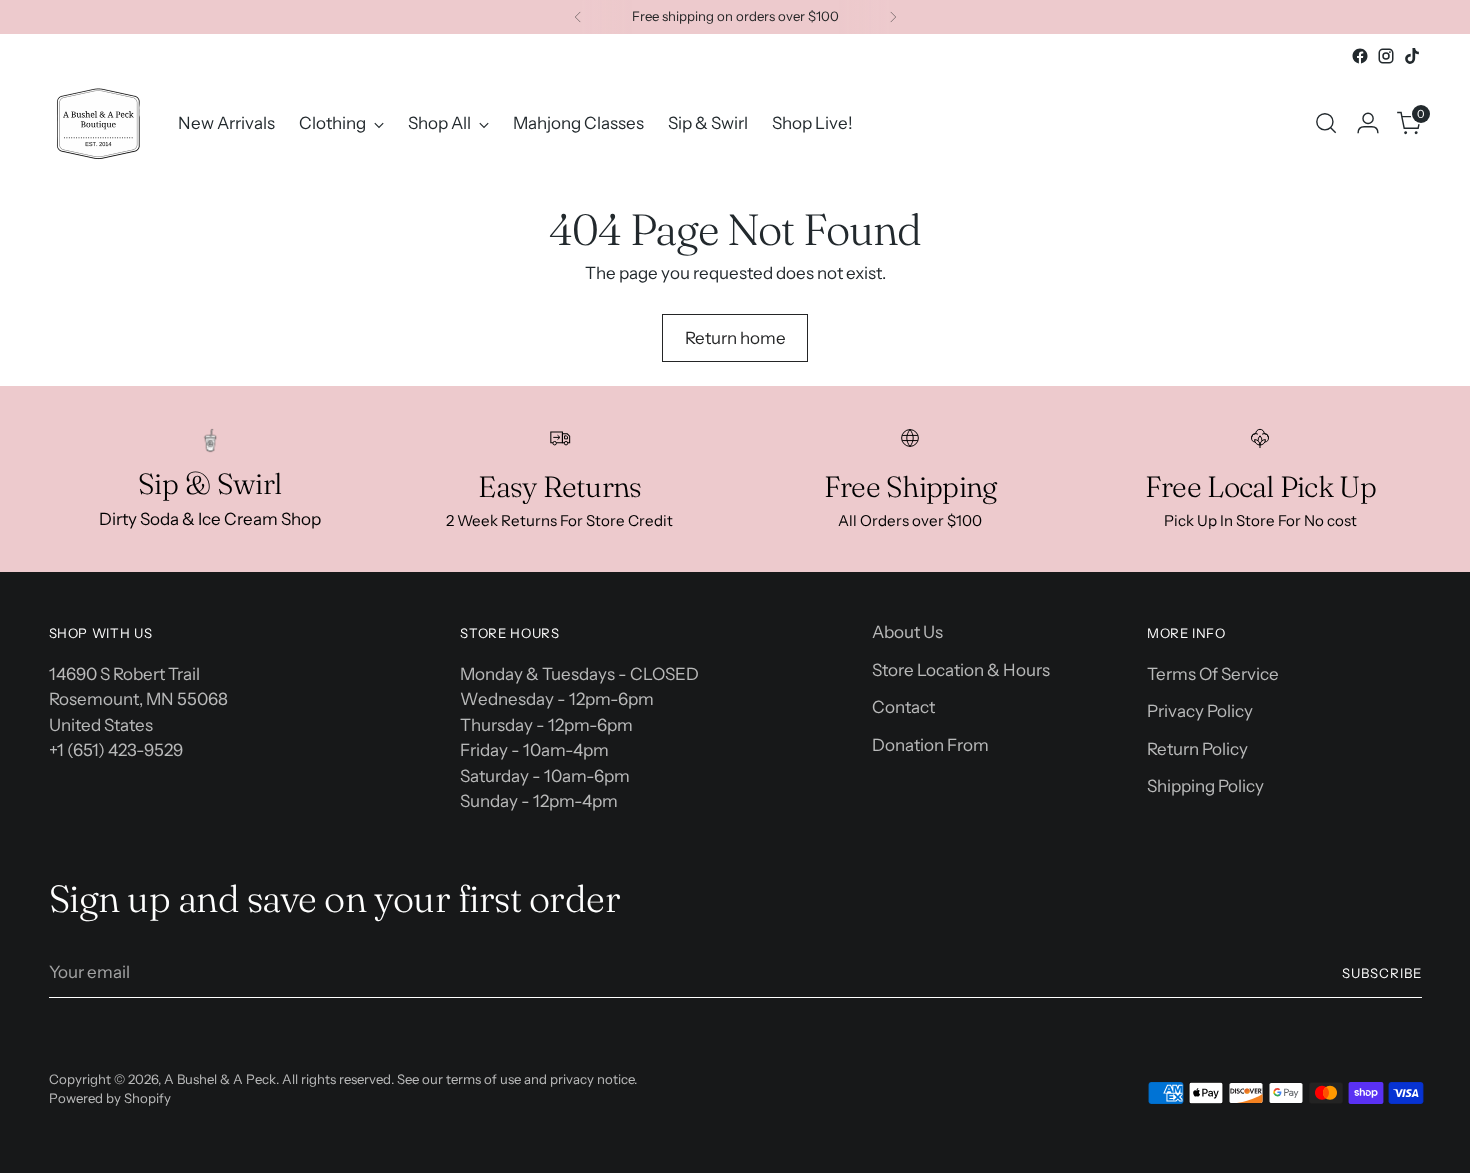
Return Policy (1197, 749)
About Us (907, 632)
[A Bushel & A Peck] (99, 123)
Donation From (930, 745)
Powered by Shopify (110, 1098)
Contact (903, 707)
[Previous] (578, 17)
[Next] (893, 17)
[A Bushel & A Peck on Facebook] (1360, 56)
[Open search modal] (1326, 123)
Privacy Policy (1200, 711)
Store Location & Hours (961, 670)
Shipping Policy (1205, 786)
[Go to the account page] (1368, 123)
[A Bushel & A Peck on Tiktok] (1412, 56)
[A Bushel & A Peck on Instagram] (1386, 56)
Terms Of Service (1213, 674)
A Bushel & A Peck (220, 1079)
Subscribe (1382, 973)
